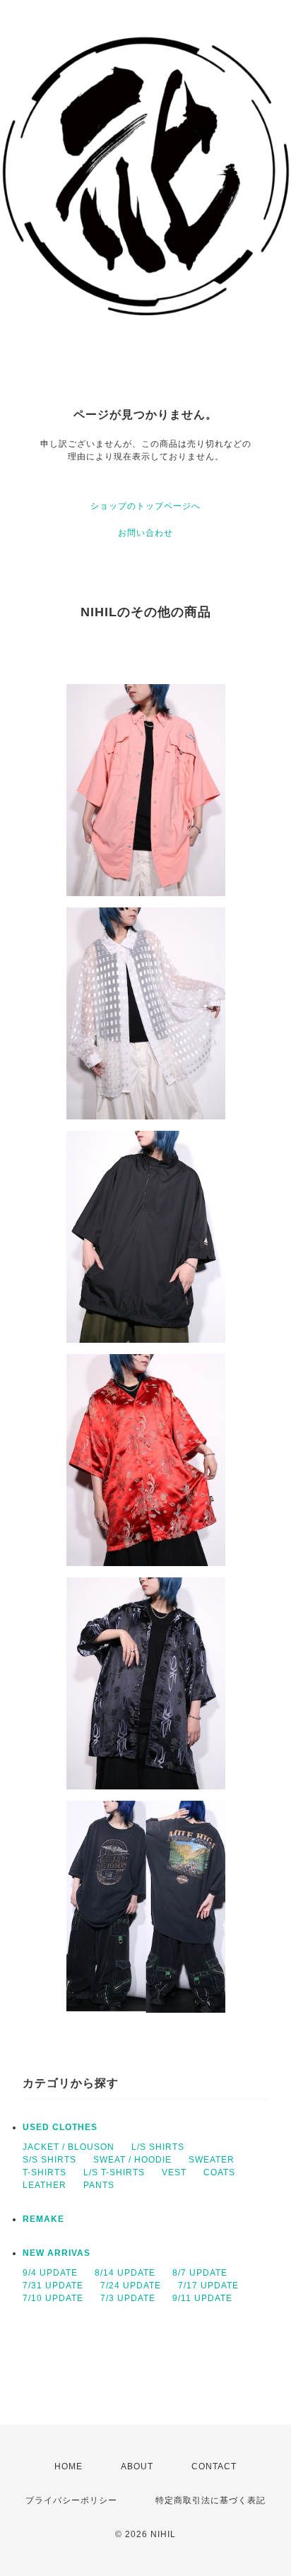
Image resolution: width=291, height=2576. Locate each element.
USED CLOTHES (60, 2127)
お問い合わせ (145, 533)
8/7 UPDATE (200, 2273)
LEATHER (44, 2185)
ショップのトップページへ (145, 506)
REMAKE (43, 2219)
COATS (219, 2172)
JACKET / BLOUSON (69, 2147)
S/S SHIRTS (49, 2160)
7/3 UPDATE (128, 2298)
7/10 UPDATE (53, 2298)
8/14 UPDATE (125, 2273)
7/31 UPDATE (53, 2286)
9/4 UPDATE (50, 2273)
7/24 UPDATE (131, 2286)
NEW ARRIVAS (57, 2253)
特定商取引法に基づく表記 (210, 2500)
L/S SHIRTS (158, 2147)
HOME (69, 2466)
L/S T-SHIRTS (114, 2172)
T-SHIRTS (44, 2172)
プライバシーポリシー (71, 2500)
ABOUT (137, 2466)
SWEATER (212, 2160)
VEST (174, 2172)
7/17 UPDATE (208, 2286)
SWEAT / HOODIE (132, 2160)
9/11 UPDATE (202, 2298)
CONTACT (214, 2466)
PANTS (99, 2185)
